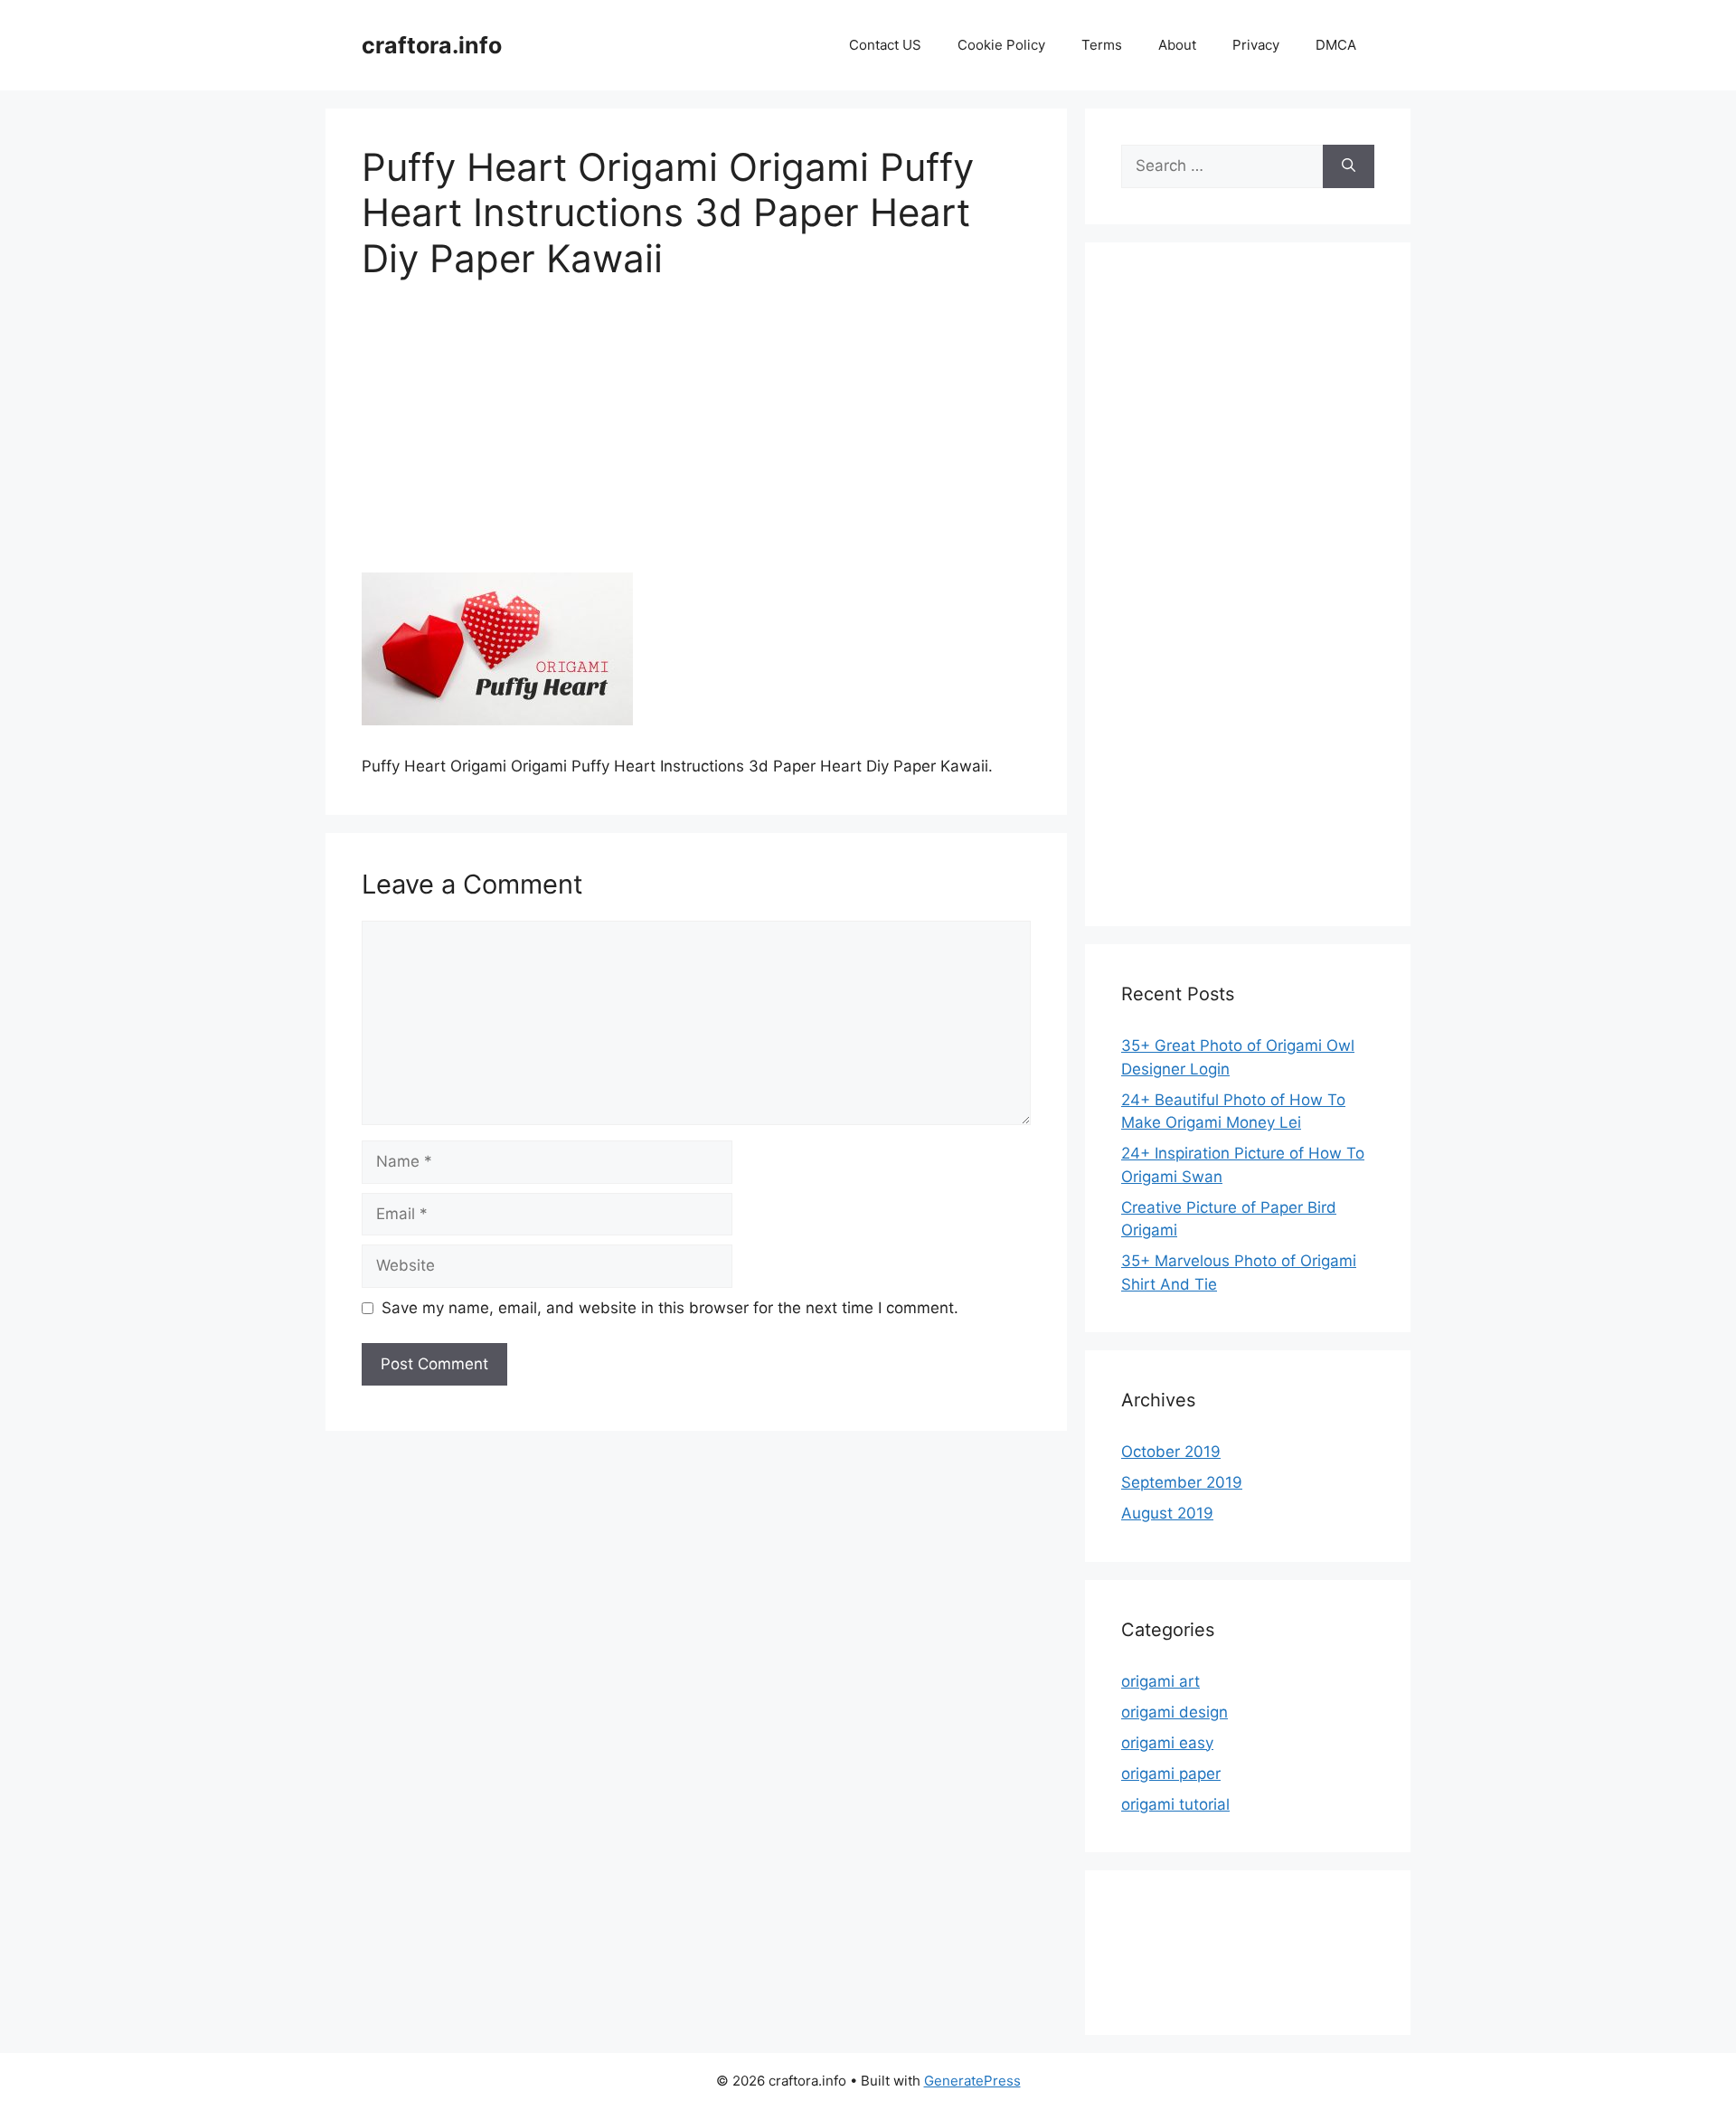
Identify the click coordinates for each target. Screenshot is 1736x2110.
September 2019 (1182, 1482)
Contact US (885, 45)
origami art (1160, 1681)
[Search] (1349, 166)
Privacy (1256, 45)
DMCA (1336, 45)
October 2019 (1171, 1452)
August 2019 (1167, 1513)
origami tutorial (1175, 1804)
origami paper (1171, 1774)
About (1177, 45)
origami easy (1167, 1743)
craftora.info (432, 45)
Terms (1102, 45)
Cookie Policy (1001, 45)
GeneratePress (972, 2081)
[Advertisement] (696, 439)
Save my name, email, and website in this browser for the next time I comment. (670, 1308)
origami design (1175, 1712)
